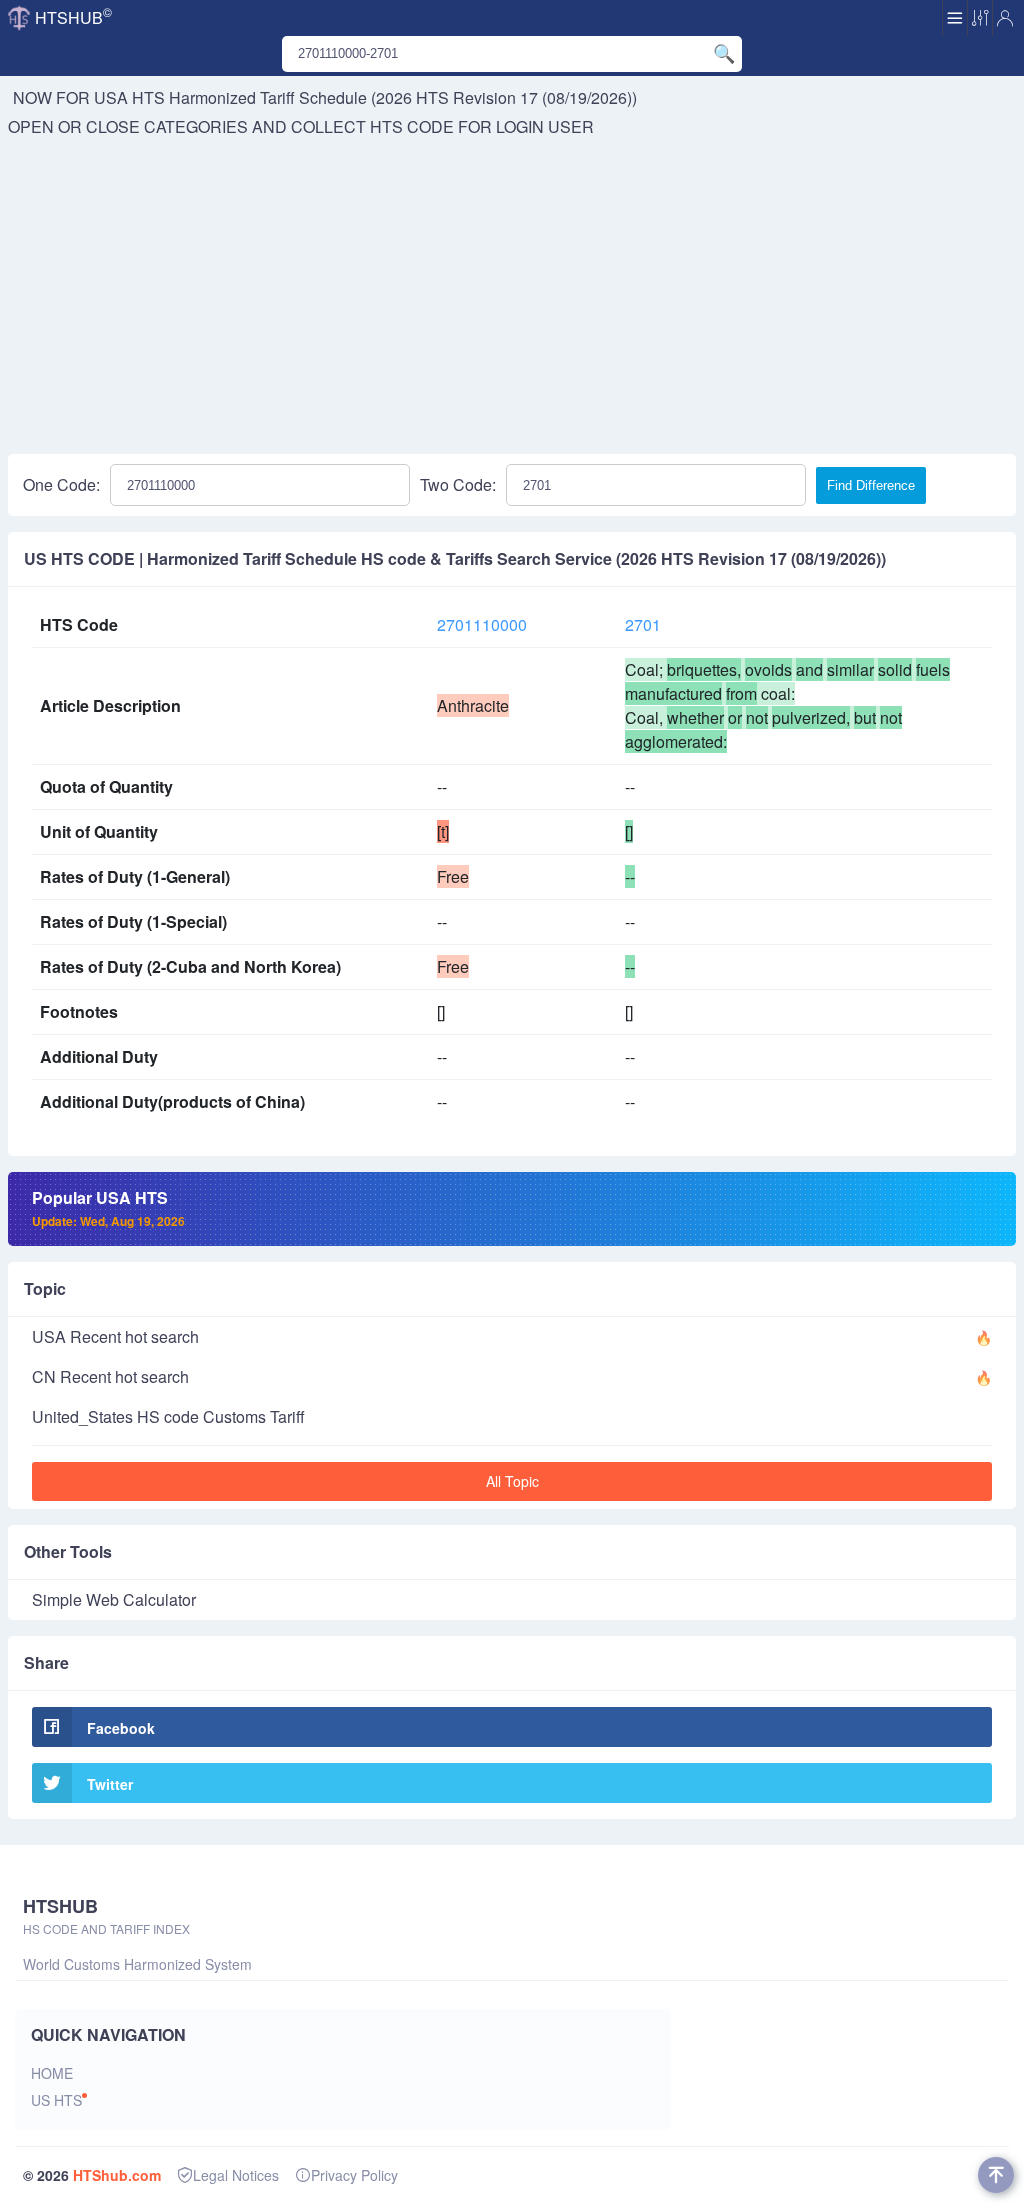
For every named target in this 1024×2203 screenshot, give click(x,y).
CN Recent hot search (110, 1376)
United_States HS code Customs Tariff (168, 1416)
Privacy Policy (354, 2175)
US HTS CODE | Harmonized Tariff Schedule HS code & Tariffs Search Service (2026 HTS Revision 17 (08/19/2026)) (455, 559)
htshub (73, 16)
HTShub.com (117, 2175)
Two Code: (458, 484)
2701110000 (482, 624)
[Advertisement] (512, 289)
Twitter (110, 1784)
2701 (643, 624)
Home (52, 2073)
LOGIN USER (545, 126)
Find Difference (871, 485)
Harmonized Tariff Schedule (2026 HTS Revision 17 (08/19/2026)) (403, 97)
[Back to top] (996, 2175)
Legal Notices (236, 2175)
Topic (45, 1288)
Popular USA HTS (108, 1208)
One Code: (61, 484)
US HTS (56, 2100)
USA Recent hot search (115, 1336)
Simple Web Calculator (114, 1599)
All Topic (512, 1481)
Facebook (121, 1728)
